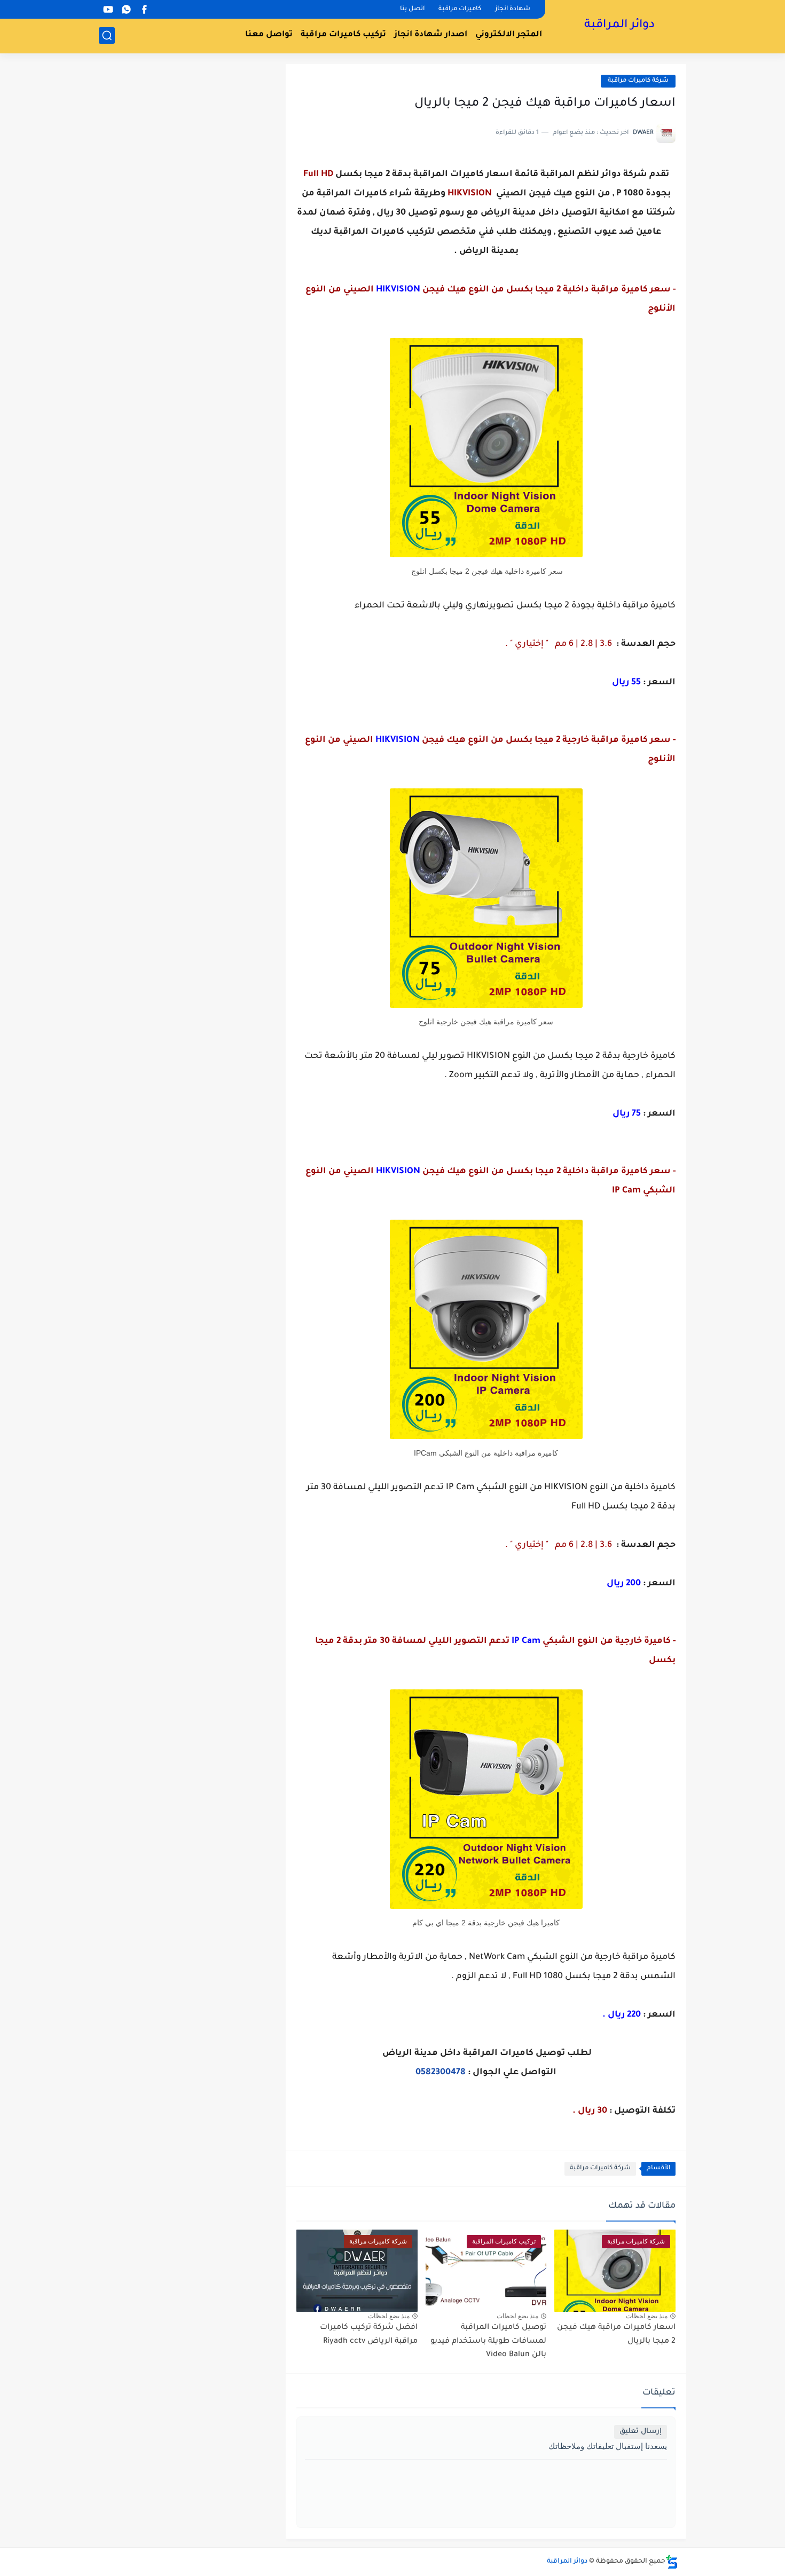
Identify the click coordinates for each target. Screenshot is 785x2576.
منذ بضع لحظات (647, 2316)
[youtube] (108, 9)
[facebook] (144, 9)
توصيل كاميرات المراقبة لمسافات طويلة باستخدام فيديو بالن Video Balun (488, 2341)
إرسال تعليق (641, 2432)
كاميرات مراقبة (460, 9)
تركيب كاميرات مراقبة (343, 35)
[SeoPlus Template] (672, 2562)
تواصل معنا (269, 35)
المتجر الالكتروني (509, 35)
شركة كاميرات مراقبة (638, 81)
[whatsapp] (126, 9)
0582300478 (441, 2073)
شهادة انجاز (513, 9)
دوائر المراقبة (619, 26)
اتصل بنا (412, 9)
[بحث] (107, 35)
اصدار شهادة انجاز (431, 35)
